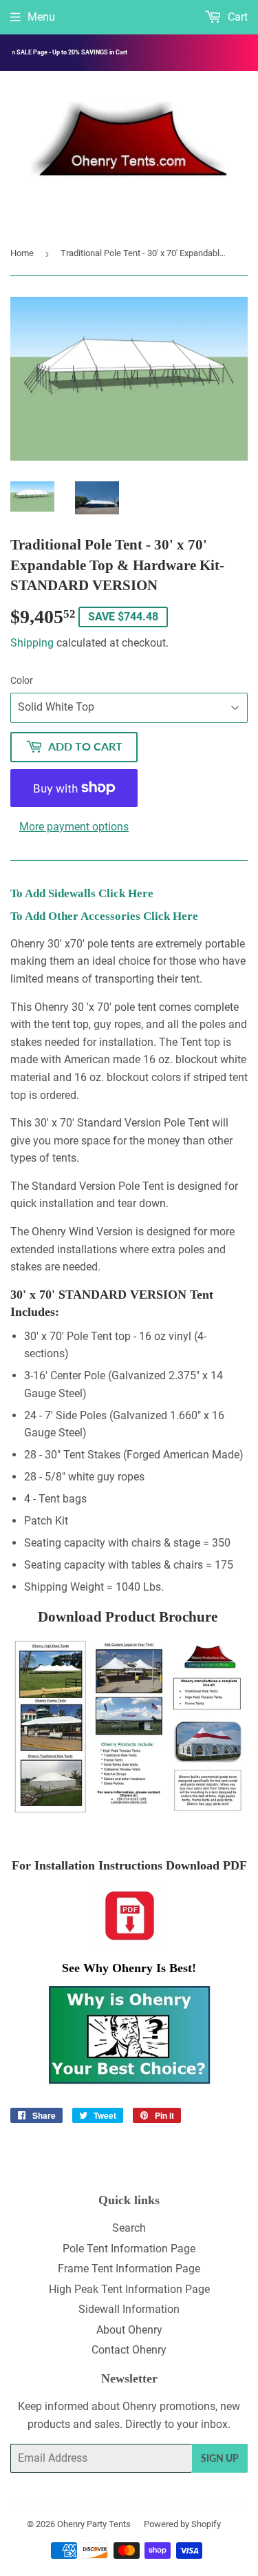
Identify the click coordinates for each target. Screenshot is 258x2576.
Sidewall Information (129, 2309)
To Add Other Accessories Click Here (104, 916)
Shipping (32, 643)
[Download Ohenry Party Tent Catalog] (129, 1727)
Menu (41, 17)
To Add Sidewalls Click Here (82, 893)
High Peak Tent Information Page (129, 2289)
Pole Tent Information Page (129, 2249)
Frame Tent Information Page (129, 2269)
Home (22, 253)
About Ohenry (129, 2330)
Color (22, 680)
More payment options (74, 827)
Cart (236, 17)
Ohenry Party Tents (94, 2524)
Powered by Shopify (182, 2524)
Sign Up (220, 2458)
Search (129, 2228)
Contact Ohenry (129, 2350)
